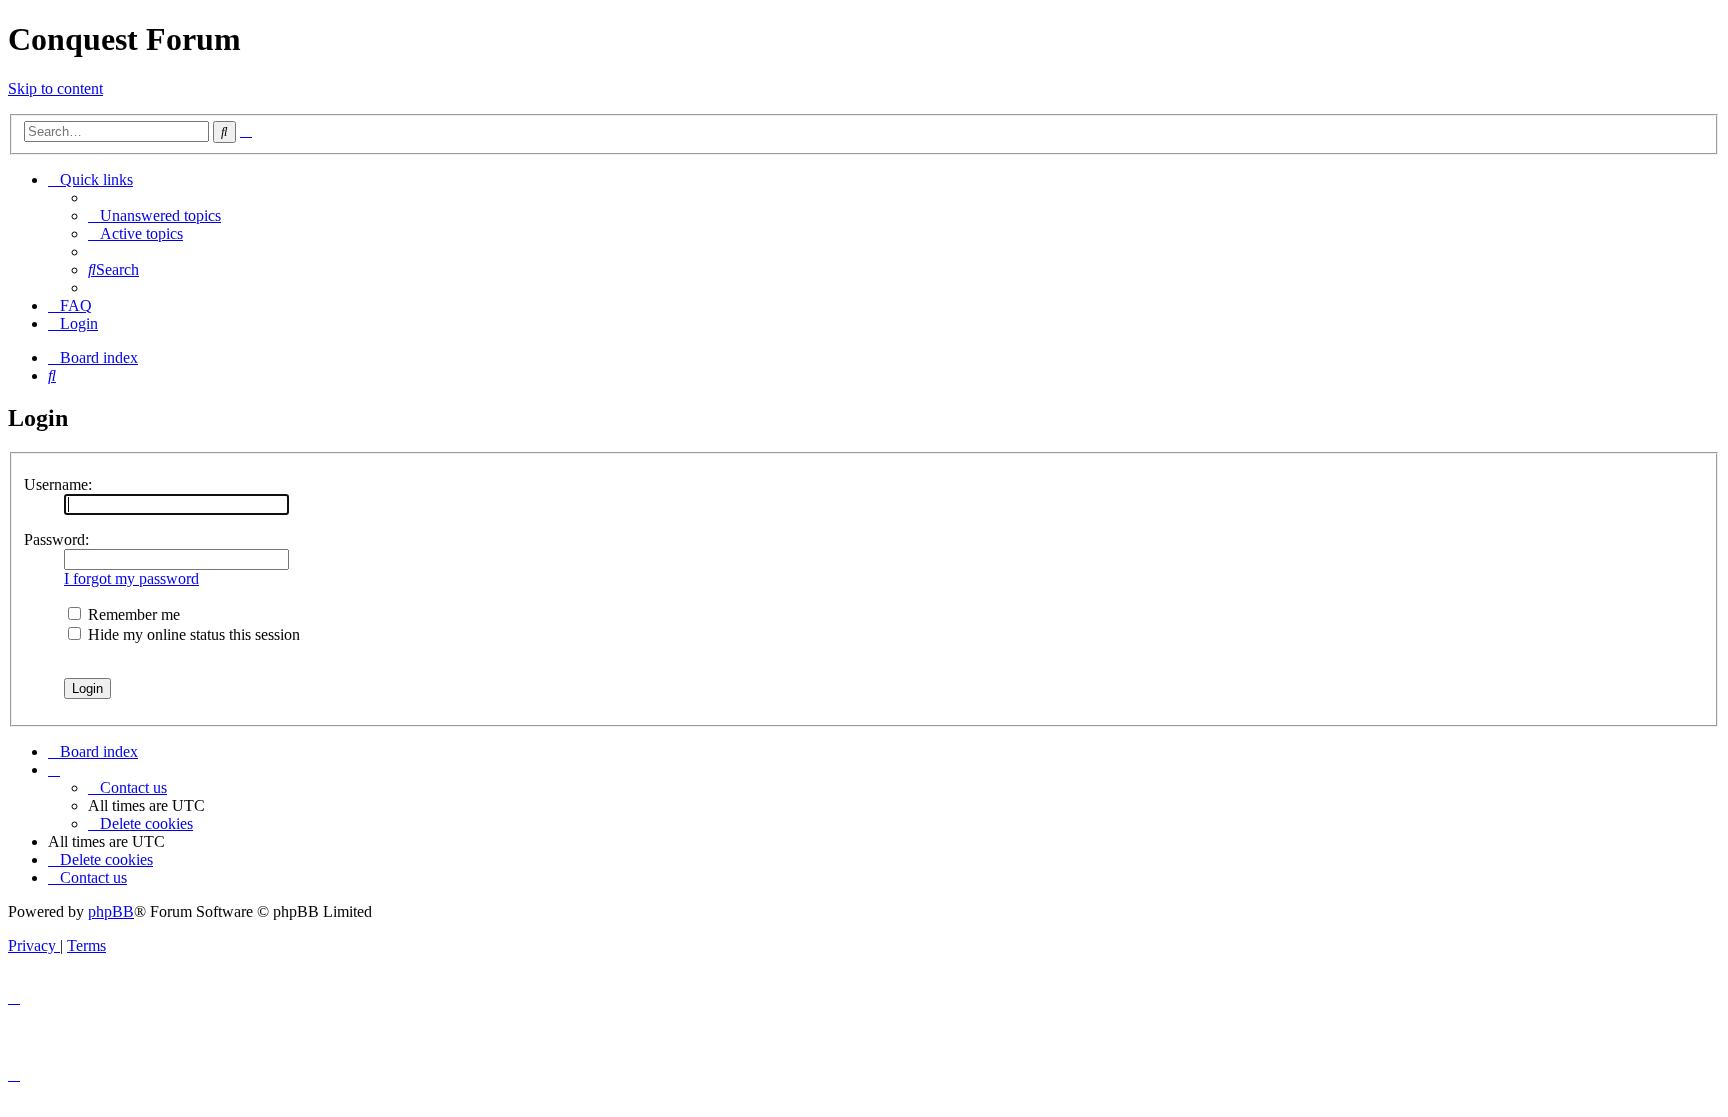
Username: (58, 484)
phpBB (111, 911)
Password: (56, 539)
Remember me (132, 614)
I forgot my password (131, 578)
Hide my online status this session (192, 634)
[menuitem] (154, 215)
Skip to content (55, 88)
